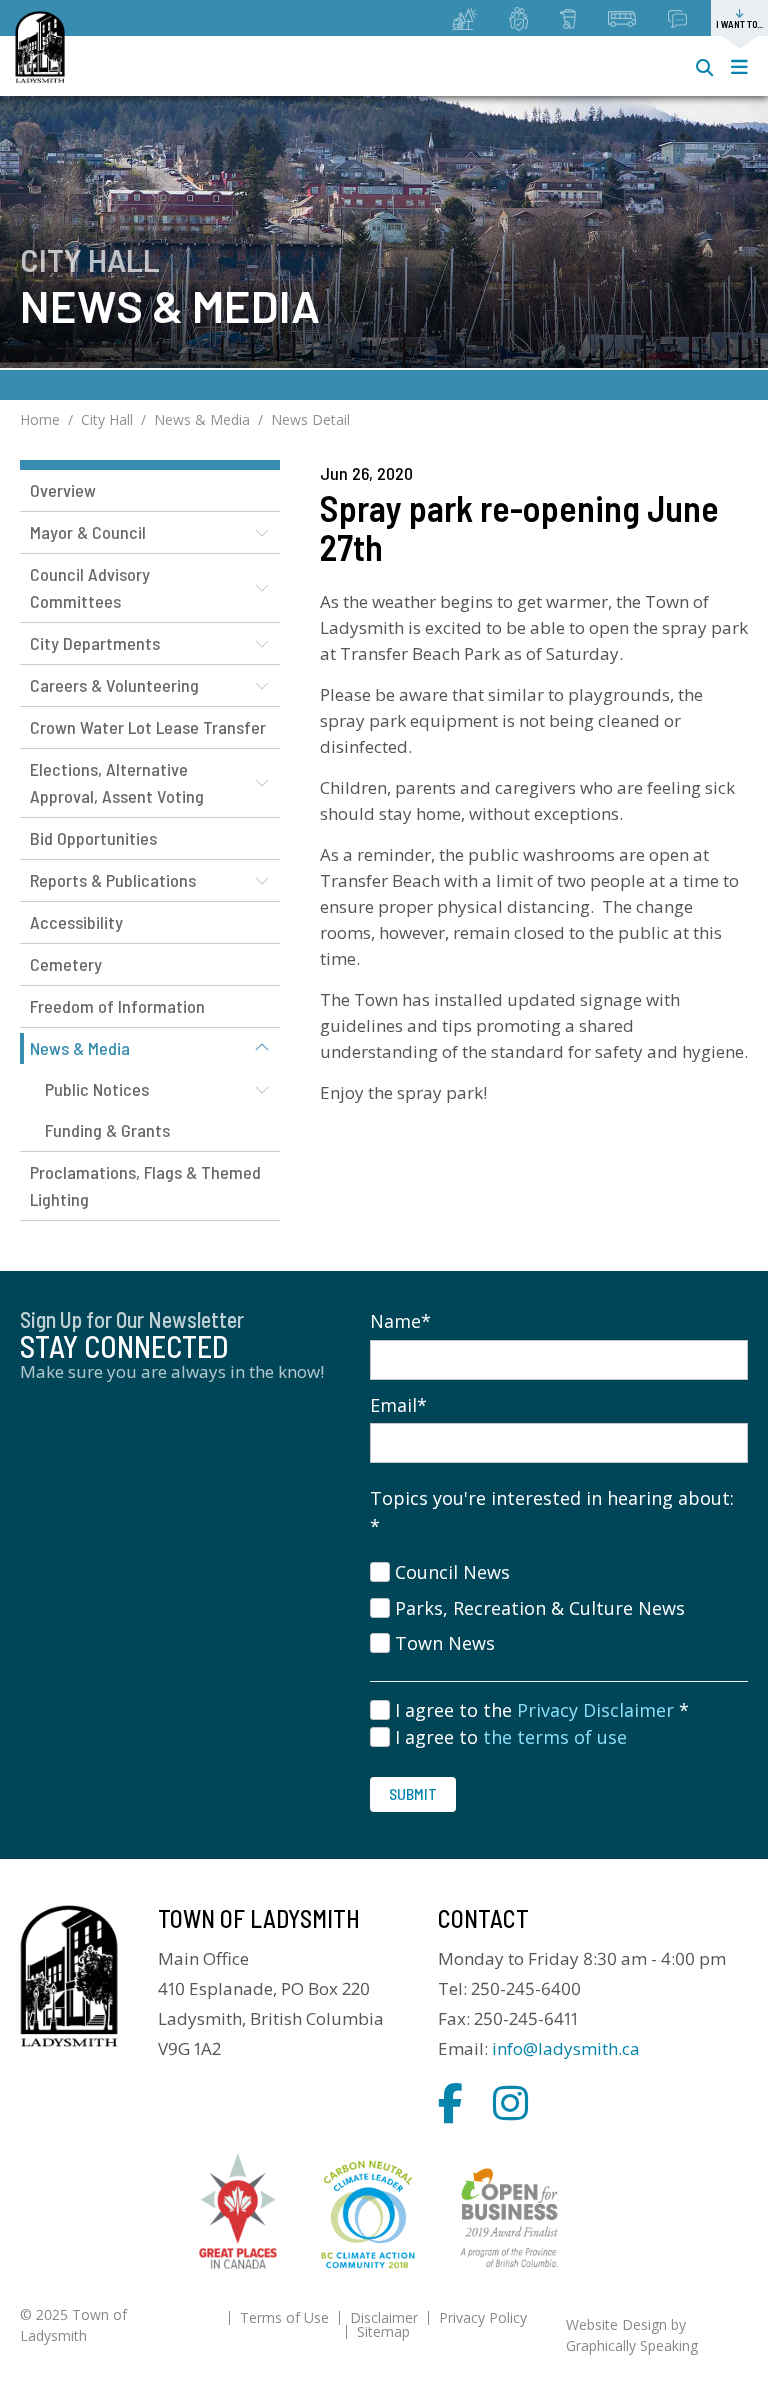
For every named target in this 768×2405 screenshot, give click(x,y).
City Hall (107, 419)
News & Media (202, 419)
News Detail (310, 419)
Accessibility (76, 922)
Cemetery (66, 964)
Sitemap (383, 2331)
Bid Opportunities (93, 838)
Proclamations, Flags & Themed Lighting (145, 1185)
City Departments (95, 643)
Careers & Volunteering (114, 685)
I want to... (739, 24)
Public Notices (97, 1089)
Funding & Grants (107, 1130)
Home (40, 419)
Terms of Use (284, 2317)
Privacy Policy (483, 2317)
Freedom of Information (117, 1006)
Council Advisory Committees (90, 587)
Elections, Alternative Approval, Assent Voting (117, 782)
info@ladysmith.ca (566, 2048)
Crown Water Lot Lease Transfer (148, 727)
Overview (63, 490)
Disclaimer (384, 2317)
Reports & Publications (113, 880)
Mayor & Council (88, 532)
